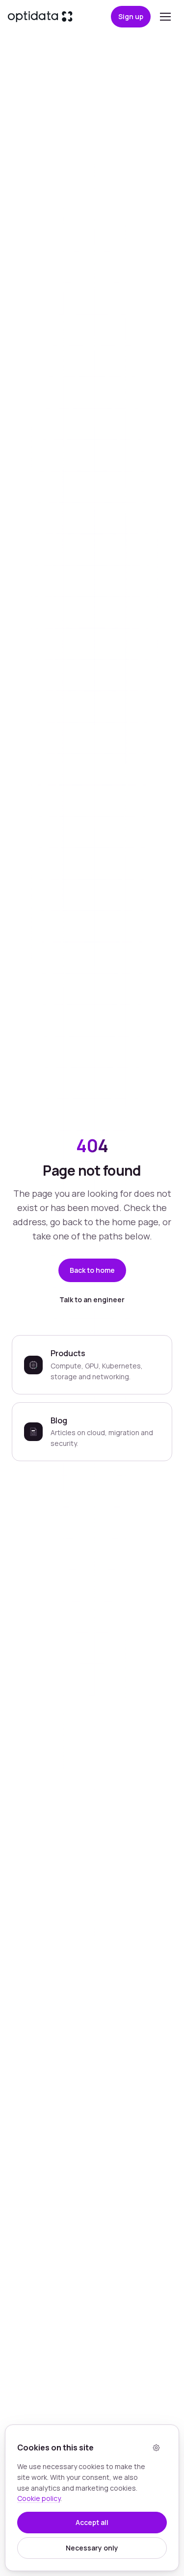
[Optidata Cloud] (40, 17)
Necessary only (92, 2548)
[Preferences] (156, 2447)
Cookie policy (39, 2498)
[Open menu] (165, 17)
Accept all (92, 2522)
